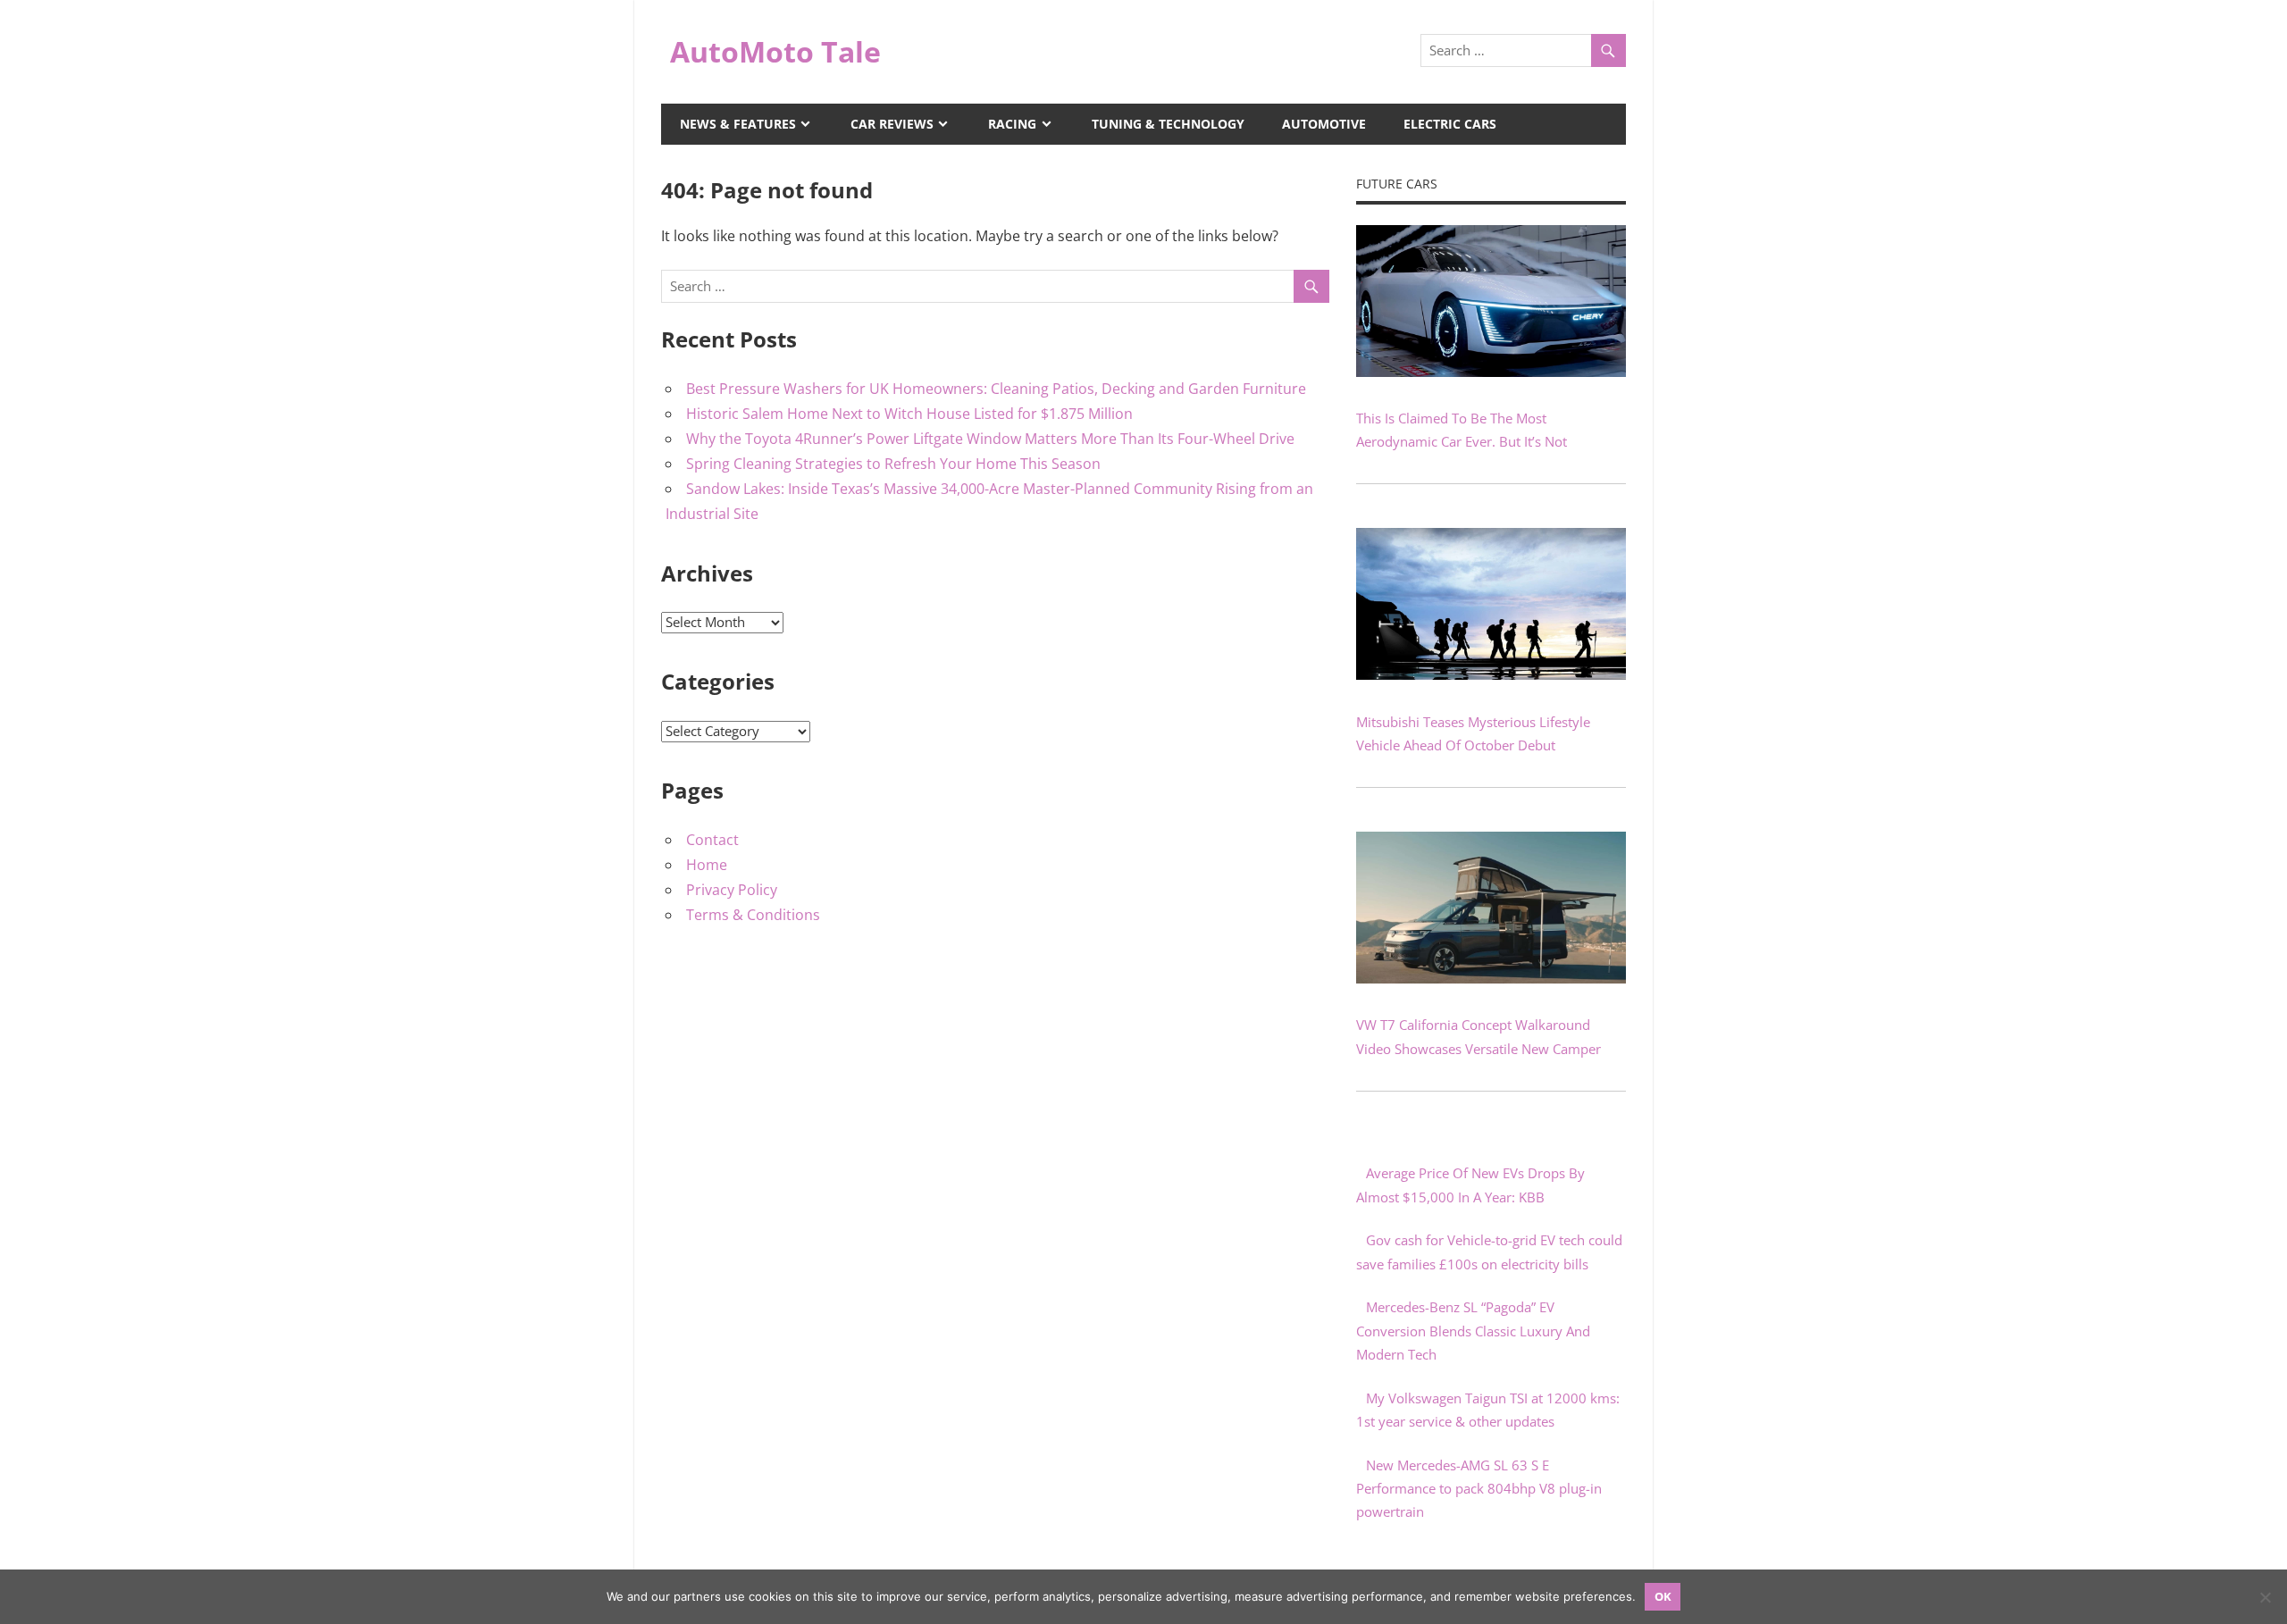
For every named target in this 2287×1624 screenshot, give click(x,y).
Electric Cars (1450, 124)
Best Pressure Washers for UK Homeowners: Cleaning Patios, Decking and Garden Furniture (996, 389)
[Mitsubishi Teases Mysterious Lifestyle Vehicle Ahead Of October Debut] (1491, 674)
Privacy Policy (732, 890)
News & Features (738, 124)
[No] (2265, 1597)
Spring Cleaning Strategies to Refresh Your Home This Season (893, 464)
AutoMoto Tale (775, 51)
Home (707, 865)
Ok (1663, 1596)
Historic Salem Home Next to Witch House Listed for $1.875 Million (909, 414)
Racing (1012, 124)
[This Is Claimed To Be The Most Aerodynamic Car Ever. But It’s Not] (1491, 372)
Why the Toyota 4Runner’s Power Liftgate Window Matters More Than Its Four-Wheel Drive (990, 439)
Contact (712, 840)
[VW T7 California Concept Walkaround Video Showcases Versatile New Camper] (1491, 978)
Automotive (1324, 124)
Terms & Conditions (753, 915)
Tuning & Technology (1168, 124)
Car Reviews (892, 124)
